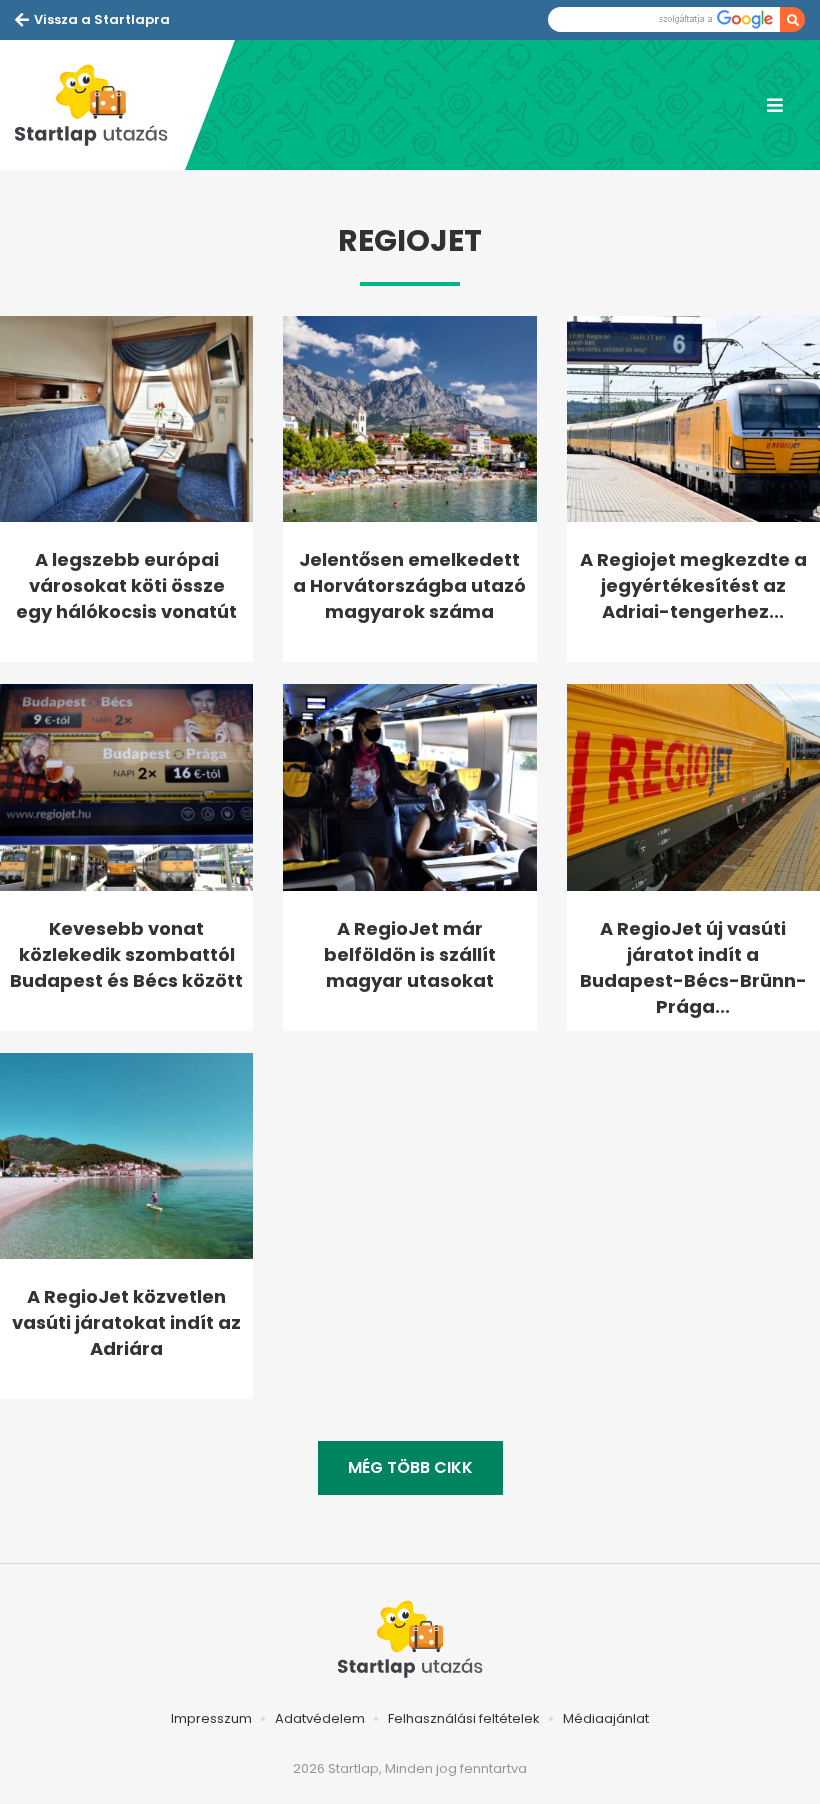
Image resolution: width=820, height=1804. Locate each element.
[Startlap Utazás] (100, 105)
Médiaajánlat (606, 1718)
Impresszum (211, 1718)
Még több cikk (410, 1467)
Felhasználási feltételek (464, 1718)
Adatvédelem (320, 1718)
